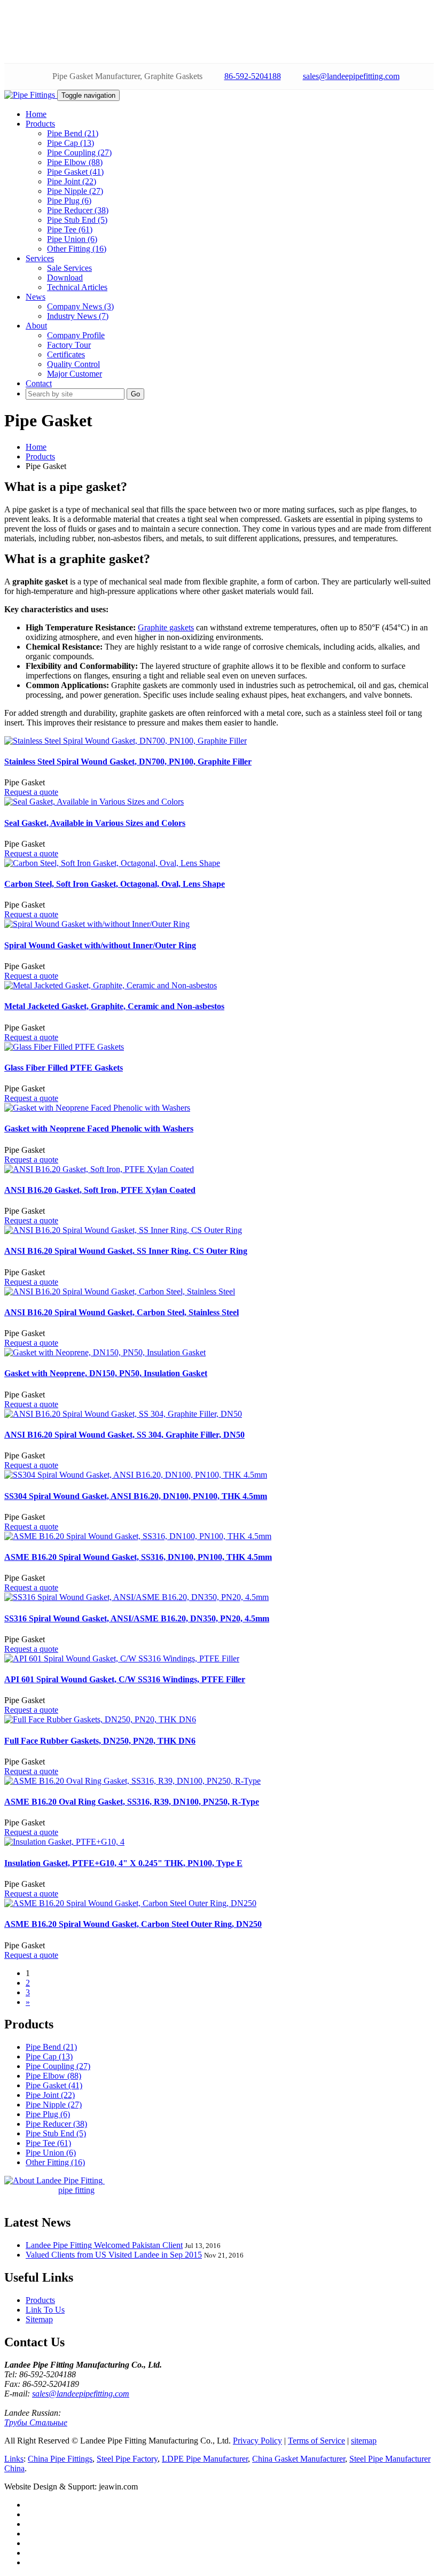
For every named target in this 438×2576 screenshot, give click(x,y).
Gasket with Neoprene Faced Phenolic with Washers (99, 1129)
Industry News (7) (78, 316)
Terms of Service (316, 2441)
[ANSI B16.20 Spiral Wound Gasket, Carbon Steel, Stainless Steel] (120, 1291)
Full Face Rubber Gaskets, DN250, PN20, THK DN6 (100, 1741)
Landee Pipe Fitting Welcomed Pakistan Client (104, 2245)
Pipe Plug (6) (69, 201)
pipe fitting (76, 2190)
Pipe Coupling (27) (79, 153)
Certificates (66, 354)
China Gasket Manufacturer (299, 2459)
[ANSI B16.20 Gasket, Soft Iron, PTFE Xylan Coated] (99, 1169)
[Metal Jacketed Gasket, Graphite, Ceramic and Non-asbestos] (111, 985)
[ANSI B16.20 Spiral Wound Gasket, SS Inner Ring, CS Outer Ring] (123, 1230)
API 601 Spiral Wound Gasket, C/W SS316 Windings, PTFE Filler (125, 1679)
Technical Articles (77, 287)
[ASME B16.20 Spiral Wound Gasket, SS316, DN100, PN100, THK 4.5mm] (138, 1536)
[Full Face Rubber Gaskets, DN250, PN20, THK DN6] (100, 1719)
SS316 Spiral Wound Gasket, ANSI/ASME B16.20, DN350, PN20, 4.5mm (137, 1618)
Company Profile (76, 335)
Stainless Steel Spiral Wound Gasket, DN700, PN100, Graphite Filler (128, 762)
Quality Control (73, 364)
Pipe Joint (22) (72, 181)
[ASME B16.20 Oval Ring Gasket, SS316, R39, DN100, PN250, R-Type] (132, 1781)
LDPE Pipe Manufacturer (205, 2459)
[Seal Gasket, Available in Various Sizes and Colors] (94, 802)
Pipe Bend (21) (73, 133)
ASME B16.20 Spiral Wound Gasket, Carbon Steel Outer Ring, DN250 (133, 1924)
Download (65, 278)
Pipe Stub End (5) (77, 220)
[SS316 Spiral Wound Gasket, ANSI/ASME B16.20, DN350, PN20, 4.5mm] (136, 1597)
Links (14, 2459)
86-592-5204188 (253, 76)
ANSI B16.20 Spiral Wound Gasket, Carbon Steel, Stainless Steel (122, 1312)
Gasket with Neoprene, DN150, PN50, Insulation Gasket (106, 1373)
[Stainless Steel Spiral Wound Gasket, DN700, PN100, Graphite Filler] (126, 741)
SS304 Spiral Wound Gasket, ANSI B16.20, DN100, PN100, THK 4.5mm (136, 1496)
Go (135, 394)
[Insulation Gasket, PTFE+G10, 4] (64, 1842)
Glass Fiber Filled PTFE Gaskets (64, 1068)
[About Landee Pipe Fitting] (54, 2180)
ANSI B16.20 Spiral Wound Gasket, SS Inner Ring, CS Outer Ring (126, 1251)
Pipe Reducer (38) (78, 210)
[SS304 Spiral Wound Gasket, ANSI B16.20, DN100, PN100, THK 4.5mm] (136, 1475)
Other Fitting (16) (77, 249)
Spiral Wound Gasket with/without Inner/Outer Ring (100, 945)
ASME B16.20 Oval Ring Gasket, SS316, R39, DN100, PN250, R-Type (132, 1802)
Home (36, 447)
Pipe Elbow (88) (75, 162)
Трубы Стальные (36, 2422)
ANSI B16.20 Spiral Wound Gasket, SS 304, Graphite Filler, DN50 (124, 1435)
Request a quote (31, 792)
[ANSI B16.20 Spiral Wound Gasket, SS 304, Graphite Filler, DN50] (123, 1414)
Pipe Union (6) (72, 239)
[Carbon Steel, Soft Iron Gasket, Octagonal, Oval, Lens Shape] (112, 863)
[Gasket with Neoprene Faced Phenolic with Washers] (97, 1108)
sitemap (364, 2441)
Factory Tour (69, 345)
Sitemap (39, 2319)
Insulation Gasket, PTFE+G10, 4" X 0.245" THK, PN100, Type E (123, 1863)
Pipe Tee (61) (70, 229)
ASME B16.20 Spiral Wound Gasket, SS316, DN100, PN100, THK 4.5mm (138, 1557)
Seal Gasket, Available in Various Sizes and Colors (95, 823)
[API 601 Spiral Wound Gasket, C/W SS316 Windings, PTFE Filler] (122, 1658)
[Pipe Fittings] (31, 95)
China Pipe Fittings (60, 2459)
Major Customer (75, 374)
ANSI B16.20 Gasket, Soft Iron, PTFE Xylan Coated (100, 1190)
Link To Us (45, 2310)
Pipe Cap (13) (71, 143)
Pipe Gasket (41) (75, 172)
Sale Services (69, 268)
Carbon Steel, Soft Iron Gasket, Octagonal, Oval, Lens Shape (115, 884)
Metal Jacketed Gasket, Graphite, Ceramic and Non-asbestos (114, 1006)
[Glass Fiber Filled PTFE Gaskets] (64, 1047)
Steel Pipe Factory (127, 2459)
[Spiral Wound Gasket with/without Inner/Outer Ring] (97, 924)
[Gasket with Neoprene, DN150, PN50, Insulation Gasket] (105, 1352)
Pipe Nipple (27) (75, 191)
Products (40, 456)
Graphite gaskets (166, 627)
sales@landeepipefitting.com (351, 76)
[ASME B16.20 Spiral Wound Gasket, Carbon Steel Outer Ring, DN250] (130, 1903)
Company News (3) (80, 306)
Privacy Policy (257, 2441)
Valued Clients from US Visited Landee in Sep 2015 (114, 2255)
